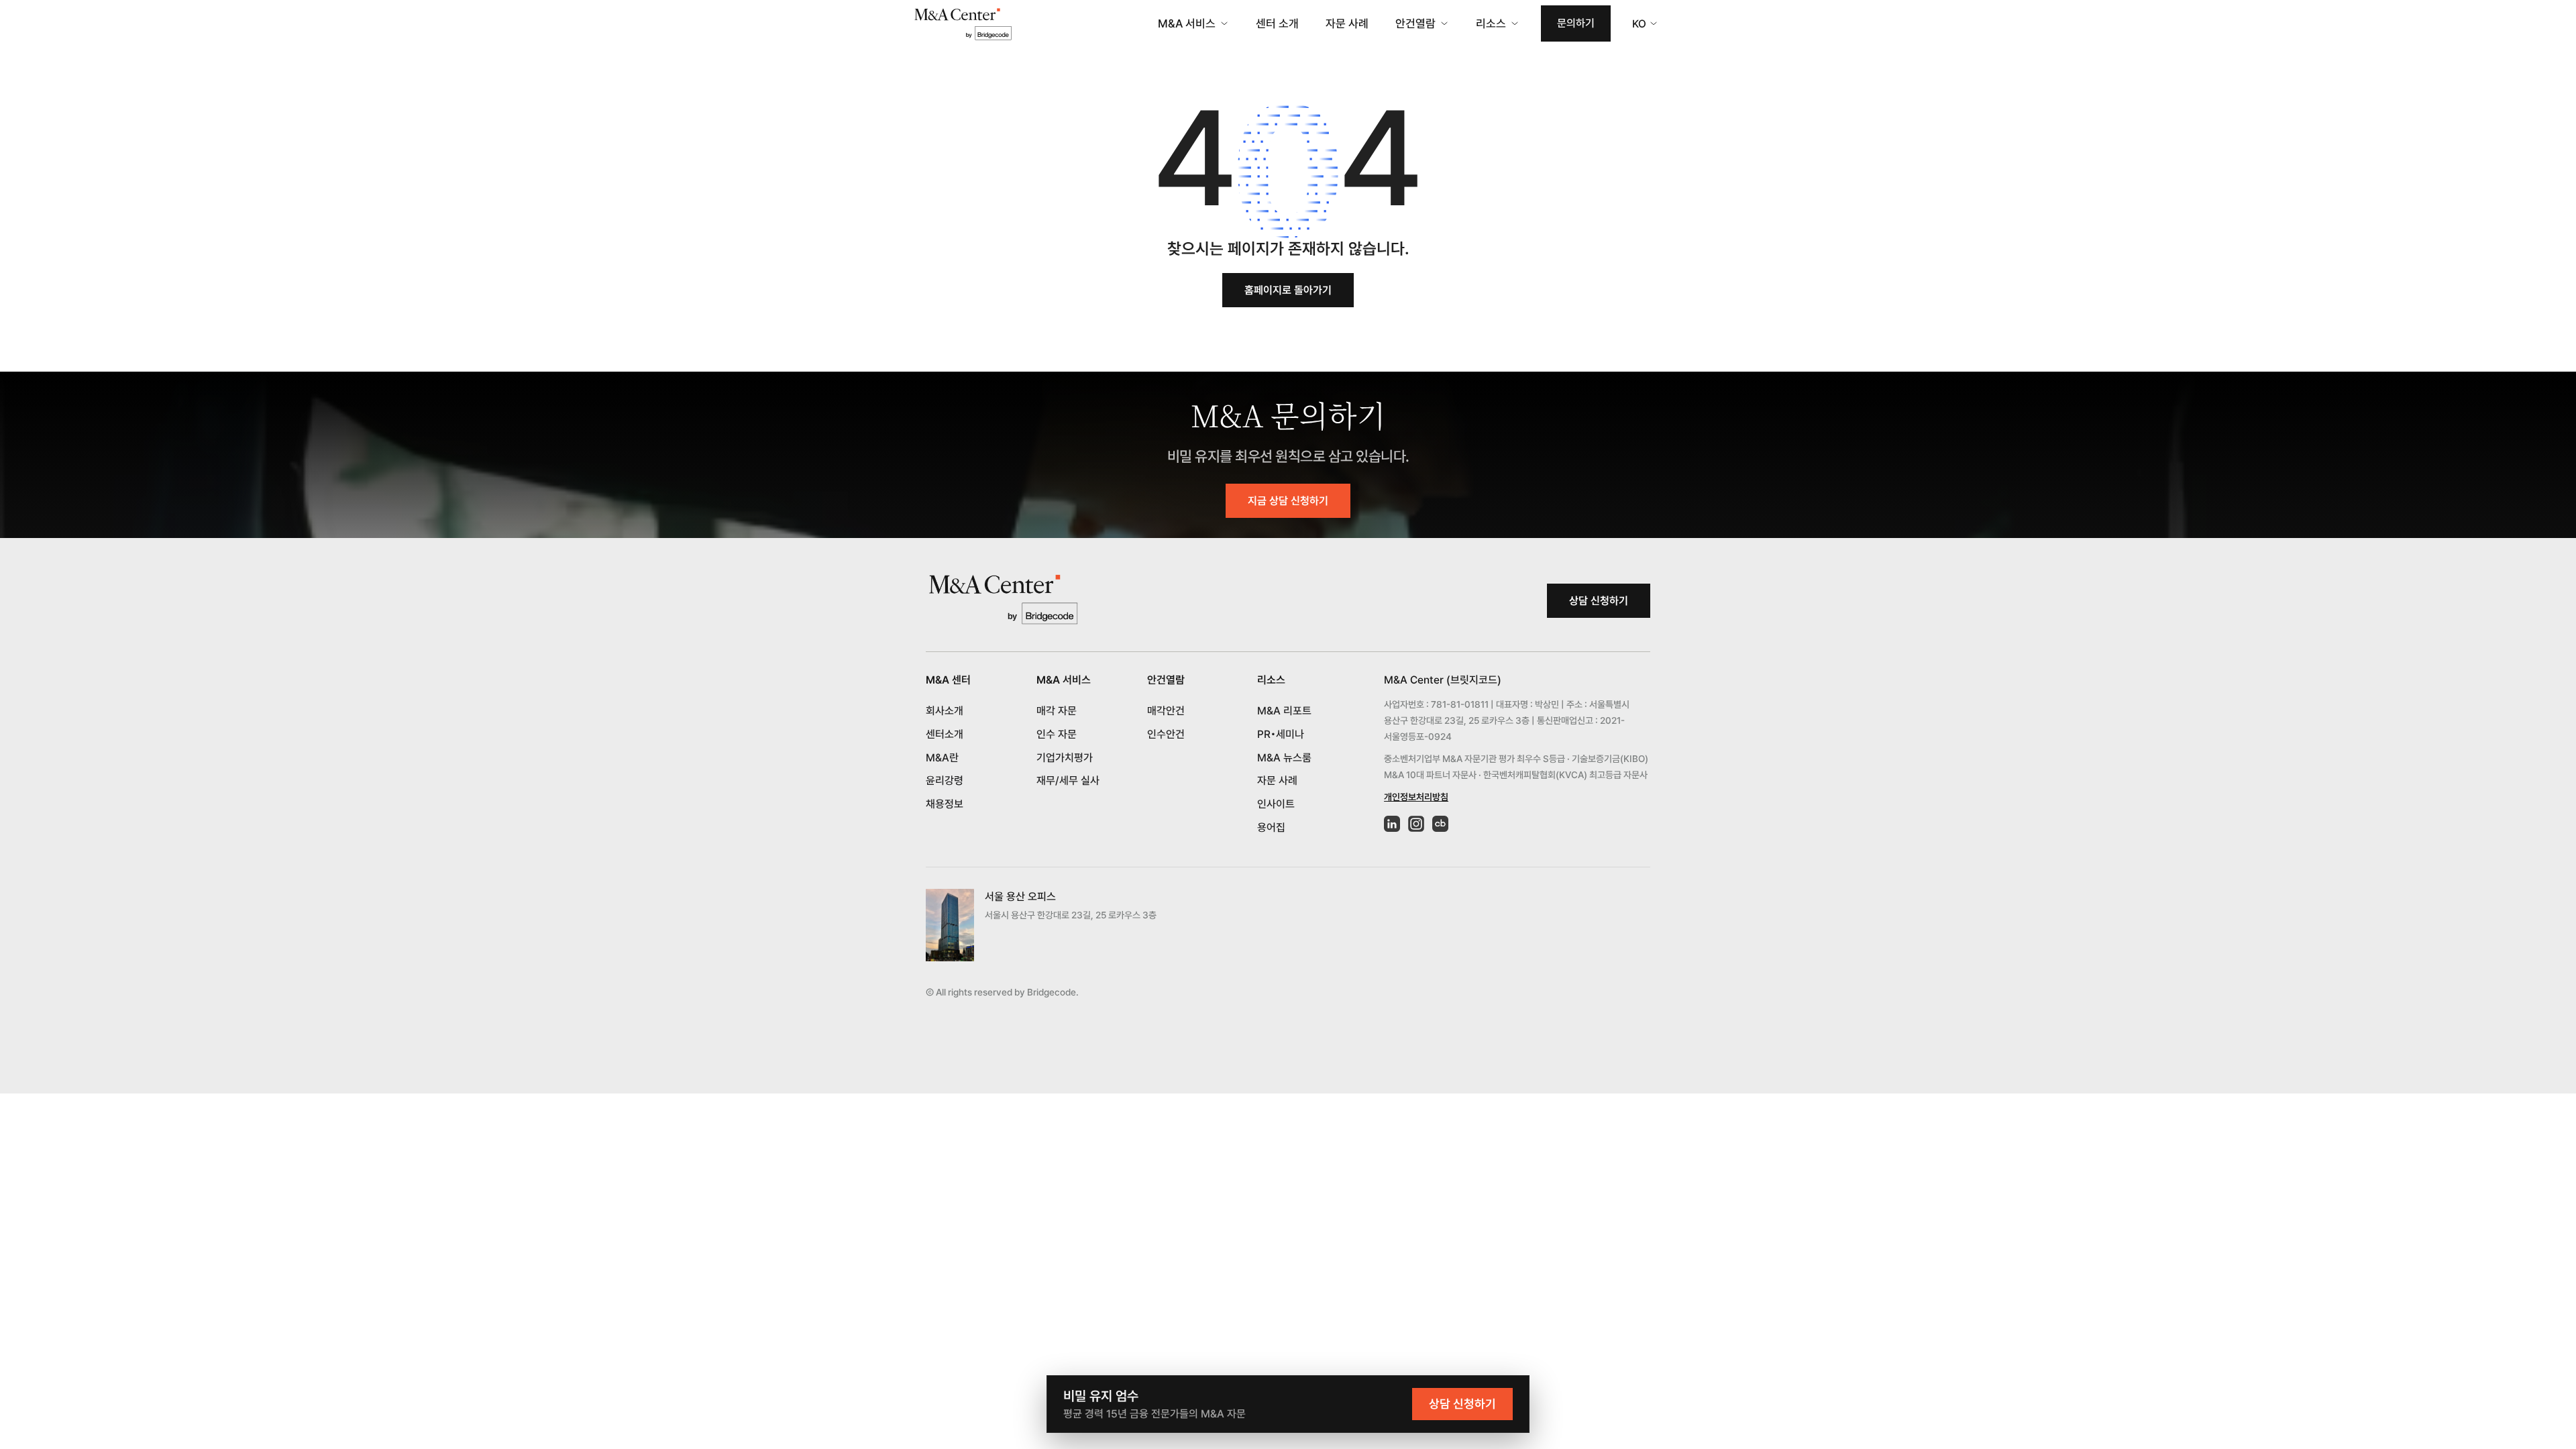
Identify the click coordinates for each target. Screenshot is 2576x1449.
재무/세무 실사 (1068, 781)
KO (1639, 24)
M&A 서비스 (1187, 23)
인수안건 (1166, 734)
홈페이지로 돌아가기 (1288, 290)
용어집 (1271, 827)
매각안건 (1166, 711)
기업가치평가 (1065, 758)
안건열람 (1415, 23)
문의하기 (1576, 23)
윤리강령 (945, 781)
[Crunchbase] (1440, 824)
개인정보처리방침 (1416, 797)
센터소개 (945, 734)
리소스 (1491, 23)
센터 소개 (1277, 23)
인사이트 (1276, 804)
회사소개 (945, 711)
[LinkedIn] (1392, 824)
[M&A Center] (963, 24)
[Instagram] (1416, 824)
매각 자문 (1057, 711)
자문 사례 (1347, 23)
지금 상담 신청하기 (1288, 501)
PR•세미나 (1281, 734)
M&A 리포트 (1284, 711)
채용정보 (945, 804)
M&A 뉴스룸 (1284, 758)
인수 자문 (1057, 734)
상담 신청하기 (1599, 601)
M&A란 (942, 758)
